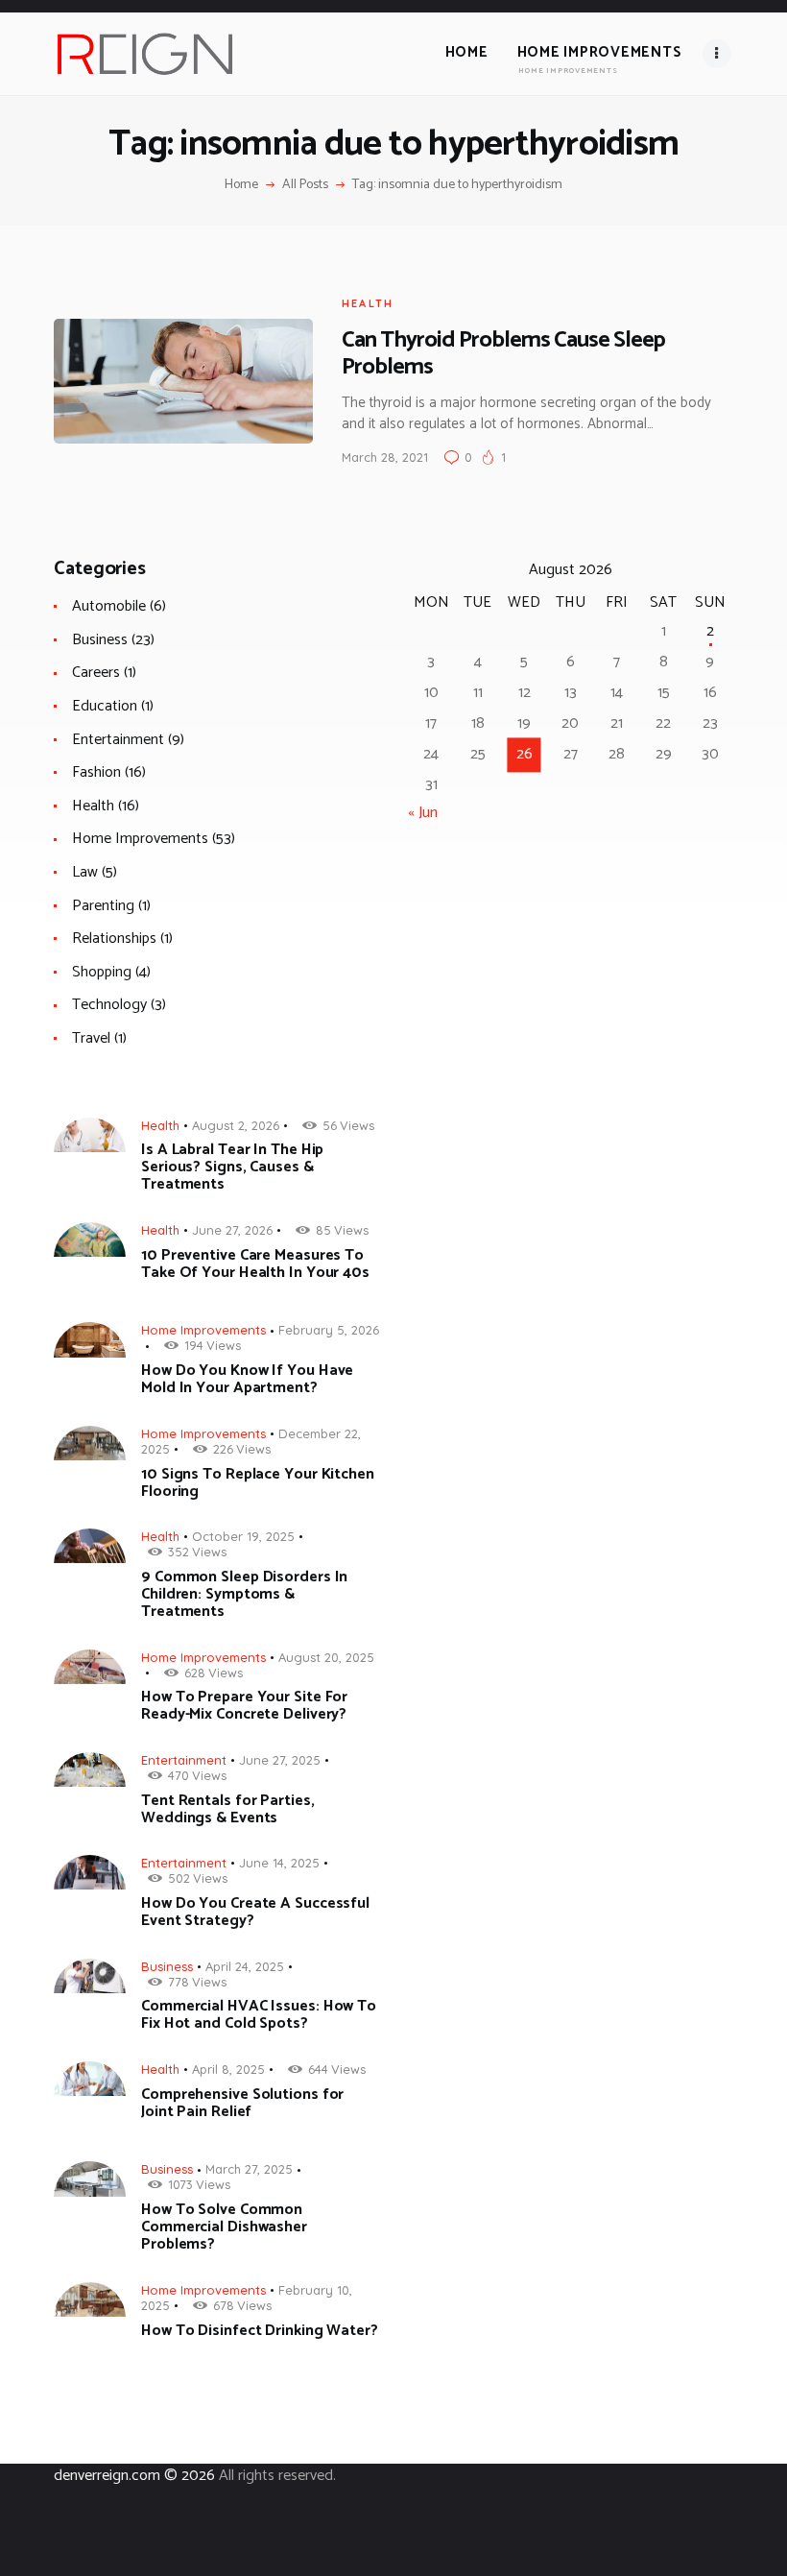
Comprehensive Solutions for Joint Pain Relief (242, 2104)
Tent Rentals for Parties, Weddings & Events (228, 1810)
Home (241, 185)
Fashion (96, 772)
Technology (109, 1005)
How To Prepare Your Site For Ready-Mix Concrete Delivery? (244, 1706)
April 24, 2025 (245, 1966)
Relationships (114, 939)
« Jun (423, 813)
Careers (96, 673)
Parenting (103, 906)
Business (100, 640)
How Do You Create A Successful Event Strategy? (255, 1913)
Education (105, 706)
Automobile (109, 606)
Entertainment (118, 740)
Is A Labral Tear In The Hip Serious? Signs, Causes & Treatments (232, 1168)
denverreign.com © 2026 (134, 2476)
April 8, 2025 (228, 2069)
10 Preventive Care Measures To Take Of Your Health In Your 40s (255, 1264)
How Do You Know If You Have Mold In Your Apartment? (247, 1380)
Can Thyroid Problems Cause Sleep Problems (503, 353)
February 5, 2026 (329, 1330)
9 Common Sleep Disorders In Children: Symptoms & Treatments (244, 1595)
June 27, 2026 (232, 1230)
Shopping (102, 972)
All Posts (305, 185)
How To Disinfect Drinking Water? (260, 2331)
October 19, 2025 (243, 1536)
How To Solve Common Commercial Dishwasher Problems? (224, 2227)
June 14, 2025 (279, 1863)
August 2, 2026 (236, 1125)
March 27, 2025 (249, 2169)
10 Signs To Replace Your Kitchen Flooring (258, 1483)
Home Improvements (140, 839)
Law (85, 872)
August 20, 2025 (326, 1657)
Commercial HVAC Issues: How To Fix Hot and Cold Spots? (259, 2015)
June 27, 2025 (280, 1760)
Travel (91, 1038)
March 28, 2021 (385, 457)
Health (368, 303)
